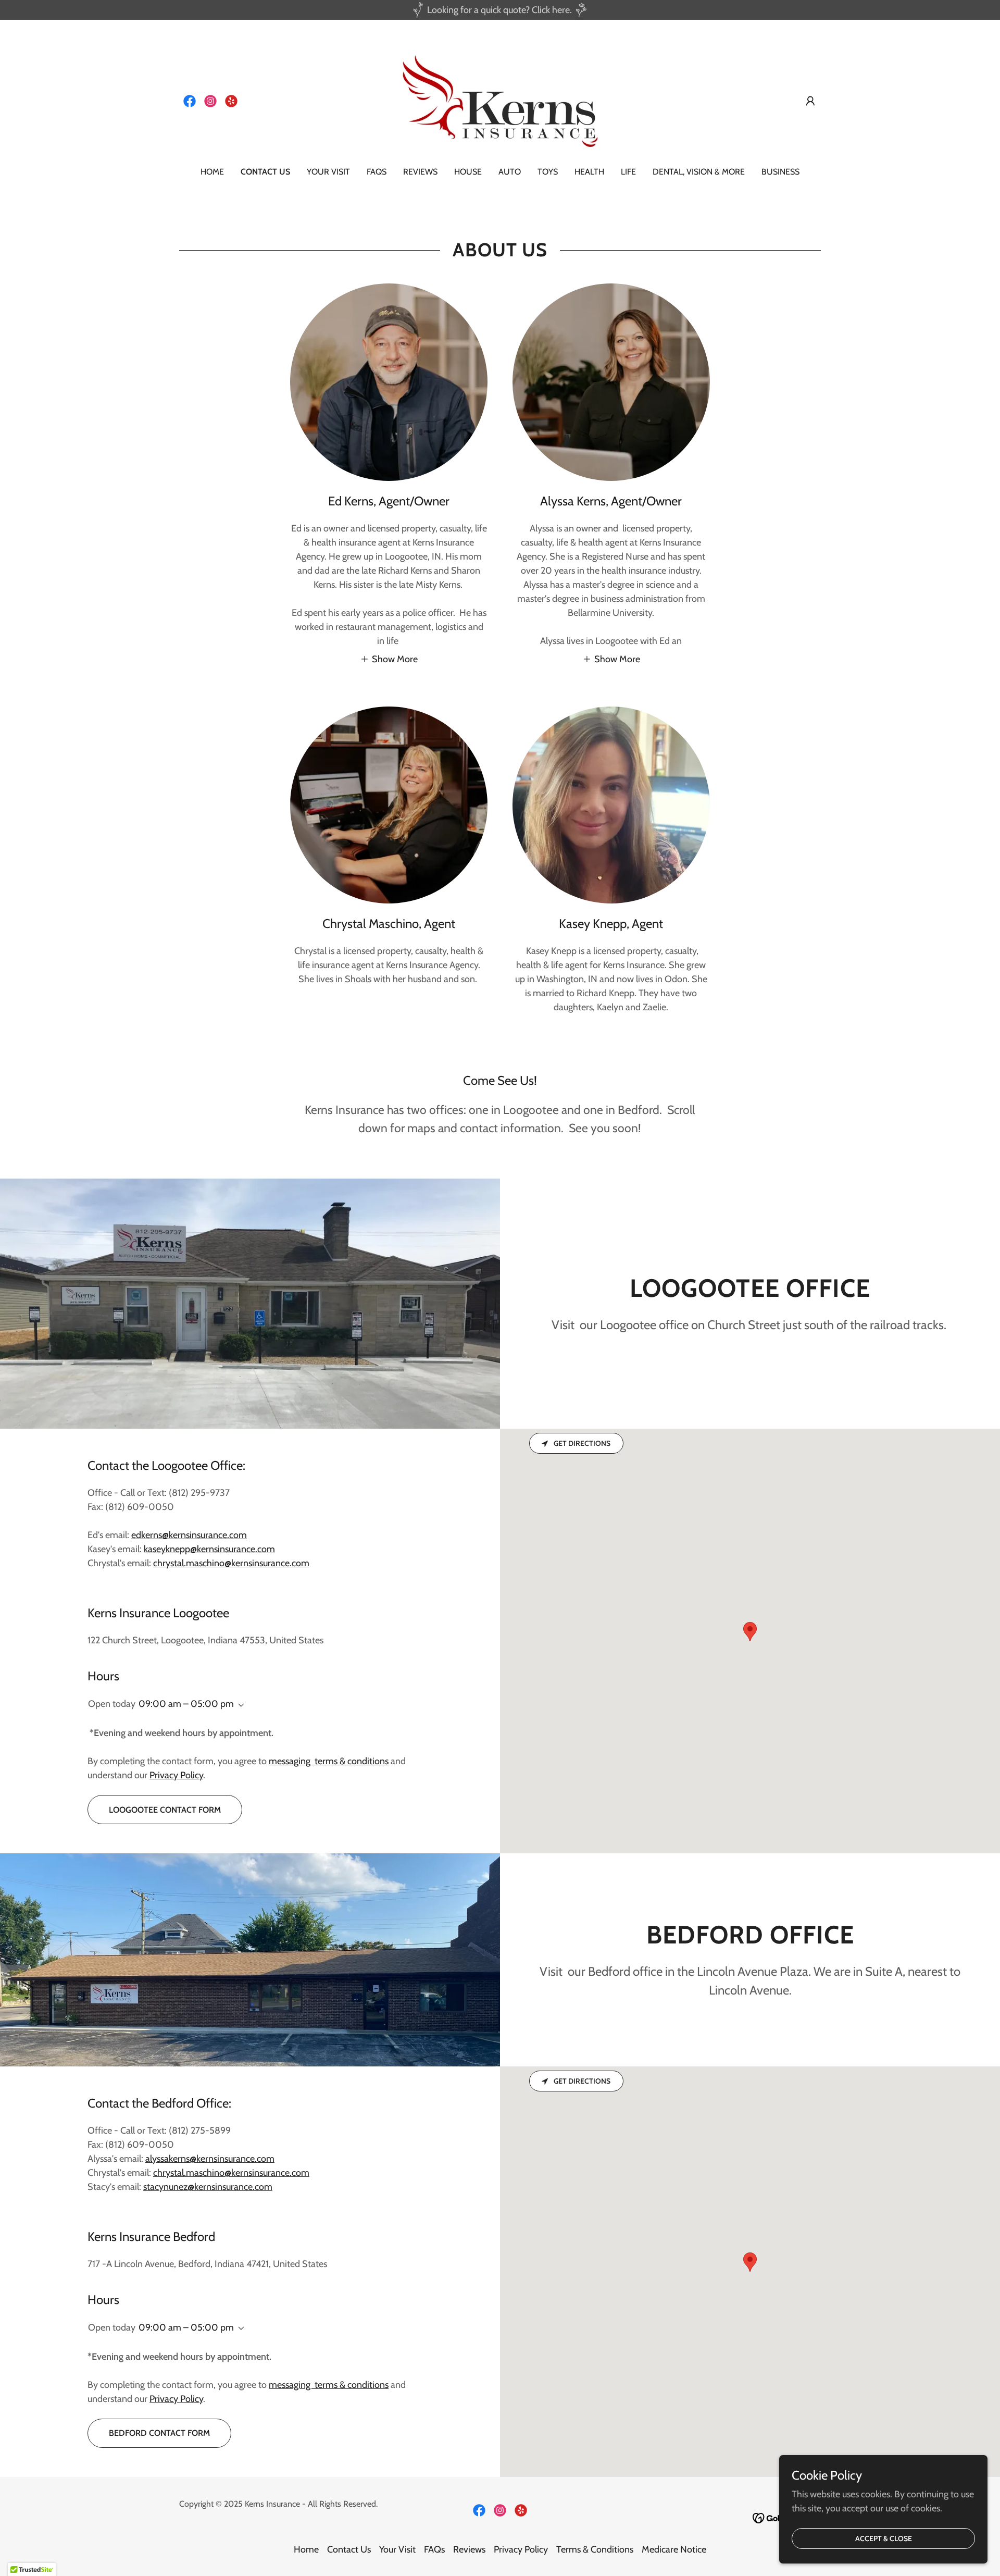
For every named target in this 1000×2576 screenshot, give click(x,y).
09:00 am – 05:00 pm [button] (186, 1704)
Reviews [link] (420, 172)
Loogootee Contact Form (165, 1810)
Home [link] (212, 172)
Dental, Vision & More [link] (699, 172)
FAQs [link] (377, 172)
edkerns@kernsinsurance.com (189, 1535)
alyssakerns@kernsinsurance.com (210, 2159)
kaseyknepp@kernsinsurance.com (209, 1549)
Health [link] (589, 172)
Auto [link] (510, 172)
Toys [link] (548, 172)
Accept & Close (884, 2538)
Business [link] (780, 172)
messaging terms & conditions (329, 1761)
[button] (810, 101)
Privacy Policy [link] (521, 2549)
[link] (190, 101)
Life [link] (628, 172)
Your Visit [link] (328, 172)
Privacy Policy (176, 1775)
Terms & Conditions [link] (595, 2549)
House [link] (468, 172)
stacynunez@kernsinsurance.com (208, 2187)
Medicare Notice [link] (674, 2549)
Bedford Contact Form (159, 2433)
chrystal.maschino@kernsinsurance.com (231, 1563)
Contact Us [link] (265, 172)
